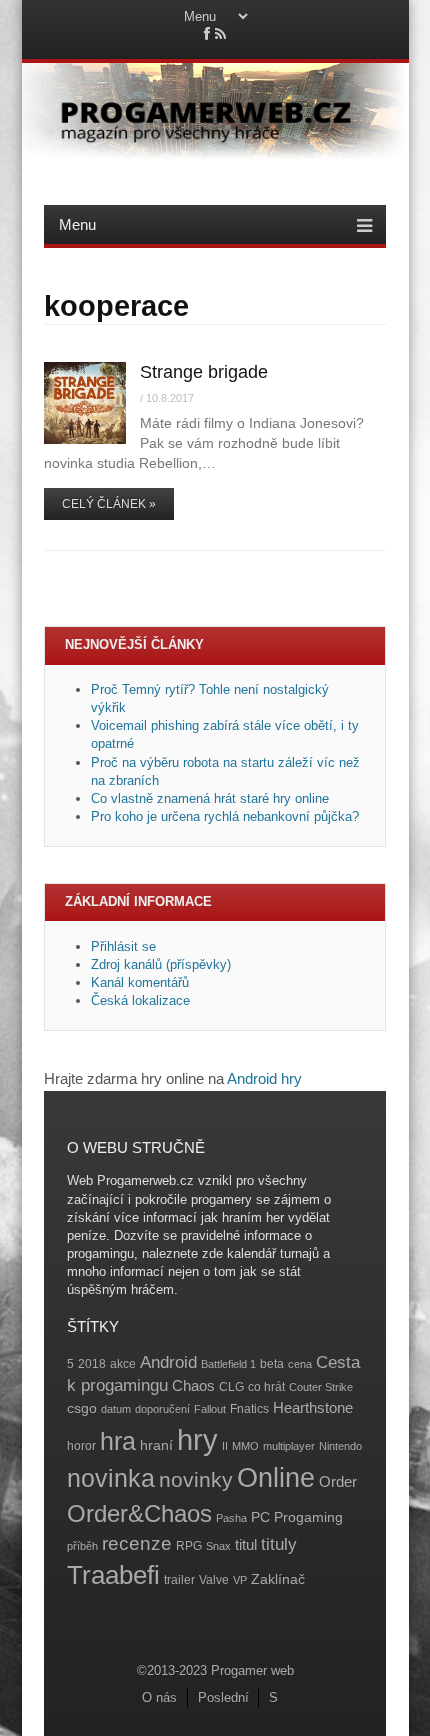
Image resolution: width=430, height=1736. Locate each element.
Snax (218, 1546)
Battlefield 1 (228, 1364)
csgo (82, 1408)
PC (260, 1517)
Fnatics (249, 1409)
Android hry (264, 1078)
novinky (196, 1479)
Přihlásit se (123, 946)
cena (300, 1364)
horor (81, 1446)
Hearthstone (313, 1407)
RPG (189, 1546)
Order (338, 1481)
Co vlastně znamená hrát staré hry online (210, 798)
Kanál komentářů (140, 982)
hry (197, 1439)
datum (116, 1409)
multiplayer (289, 1446)
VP (240, 1580)
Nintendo (340, 1446)
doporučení (162, 1409)
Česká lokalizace (140, 1000)
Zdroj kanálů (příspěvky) (161, 964)
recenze (137, 1543)
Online (276, 1478)
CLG (231, 1387)
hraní (156, 1445)
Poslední (223, 1697)
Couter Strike (321, 1387)
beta (272, 1364)
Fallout (210, 1409)
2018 (92, 1364)
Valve (214, 1580)
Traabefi (113, 1575)
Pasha (231, 1518)
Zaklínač (278, 1579)
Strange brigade (204, 372)
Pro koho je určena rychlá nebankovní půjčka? (227, 816)
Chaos (193, 1385)
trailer (179, 1580)
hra (118, 1441)
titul (246, 1544)
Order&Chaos (139, 1513)
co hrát (266, 1387)
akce (123, 1364)
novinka (111, 1478)
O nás (159, 1697)
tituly (279, 1544)
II (225, 1446)
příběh (82, 1546)
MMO (245, 1446)
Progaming (308, 1517)
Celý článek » (109, 504)
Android (168, 1362)
